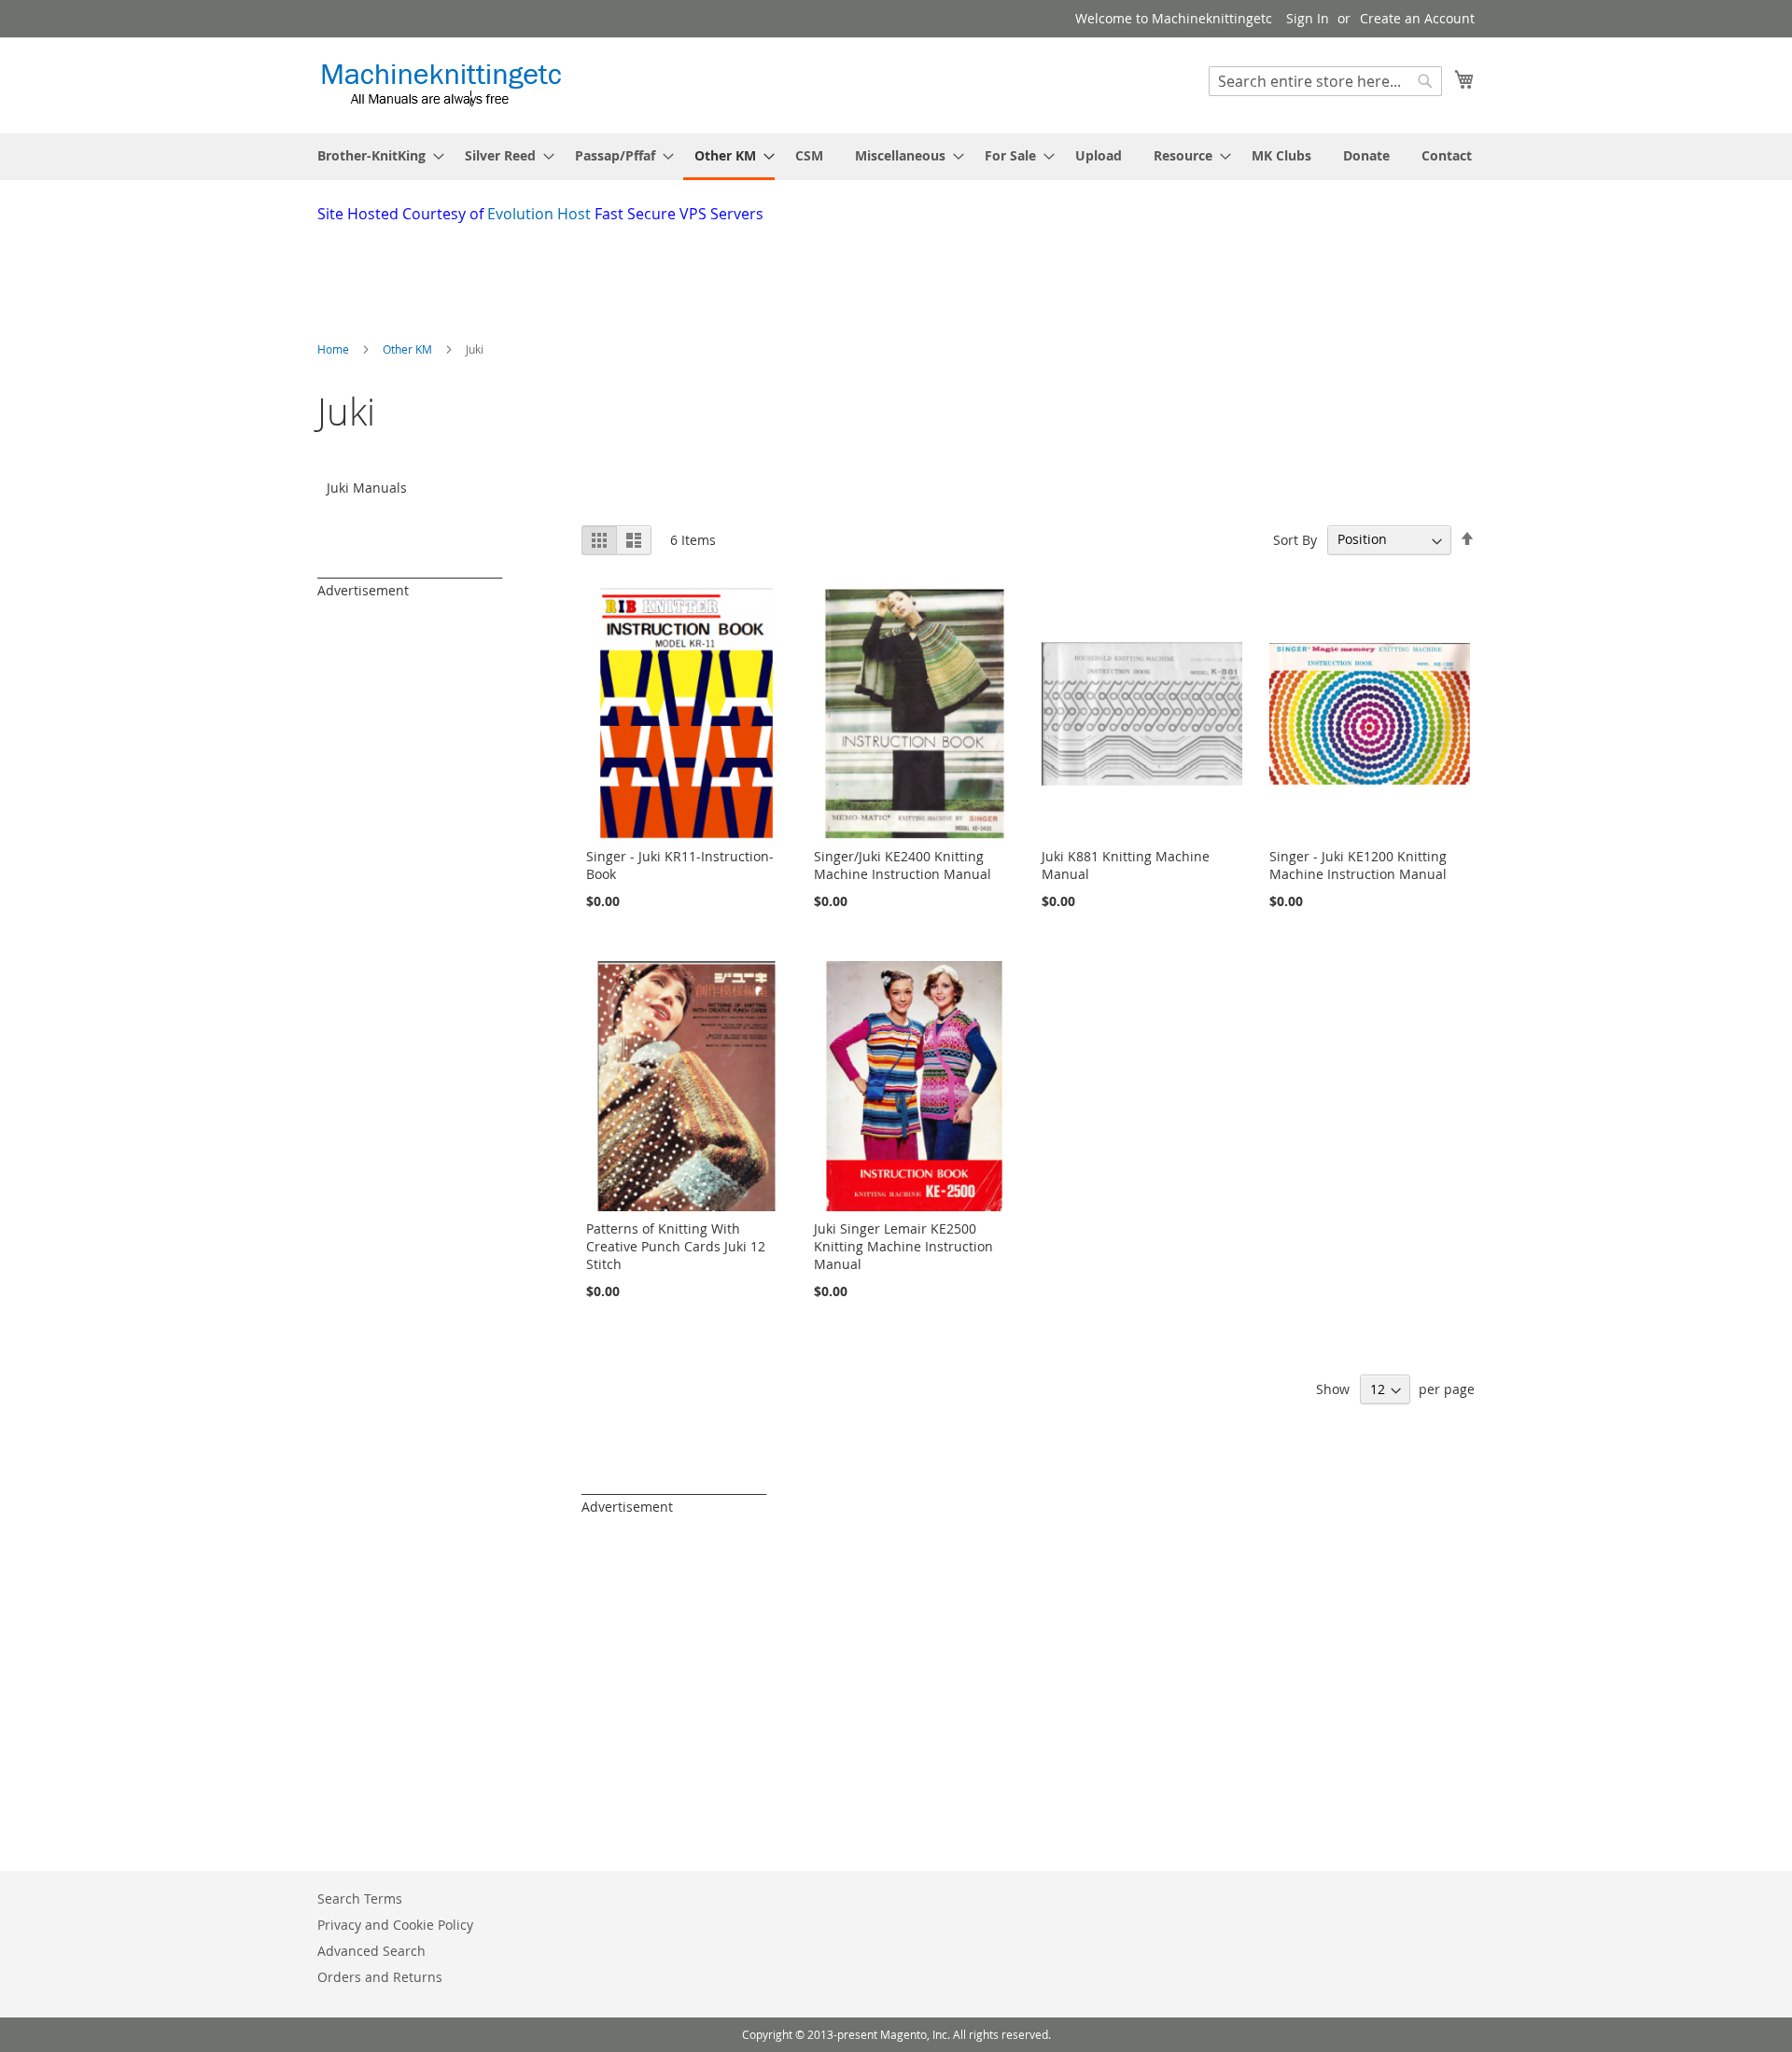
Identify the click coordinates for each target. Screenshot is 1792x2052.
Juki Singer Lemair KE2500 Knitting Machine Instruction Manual (903, 1246)
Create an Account (1417, 18)
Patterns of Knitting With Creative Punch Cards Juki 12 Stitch (676, 1246)
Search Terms (360, 1898)
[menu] (896, 157)
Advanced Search (371, 1951)
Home (335, 349)
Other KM (409, 349)
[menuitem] (375, 155)
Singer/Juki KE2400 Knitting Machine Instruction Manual (903, 865)
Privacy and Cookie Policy (395, 1925)
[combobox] (1325, 81)
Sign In (1308, 18)
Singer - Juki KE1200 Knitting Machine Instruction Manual (1358, 865)
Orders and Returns (380, 1977)
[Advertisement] (770, 276)
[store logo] (441, 84)
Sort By (1295, 539)
